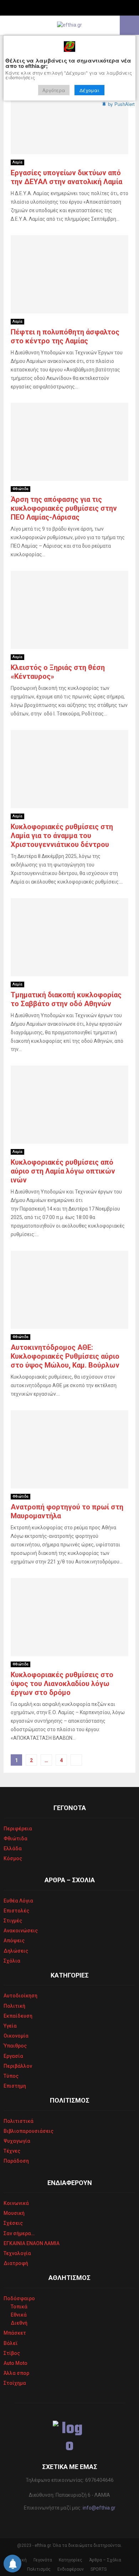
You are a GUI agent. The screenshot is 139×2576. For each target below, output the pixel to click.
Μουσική (14, 2213)
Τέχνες (12, 2151)
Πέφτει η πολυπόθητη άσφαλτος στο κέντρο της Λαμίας (65, 336)
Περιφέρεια (18, 1829)
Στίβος (12, 2353)
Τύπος (11, 2076)
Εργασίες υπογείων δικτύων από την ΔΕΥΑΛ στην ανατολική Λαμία (66, 177)
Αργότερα (54, 90)
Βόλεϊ (11, 2343)
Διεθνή (19, 2323)
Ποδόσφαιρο (19, 2298)
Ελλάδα (13, 1848)
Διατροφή (16, 2263)
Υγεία (10, 2026)
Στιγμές (13, 1921)
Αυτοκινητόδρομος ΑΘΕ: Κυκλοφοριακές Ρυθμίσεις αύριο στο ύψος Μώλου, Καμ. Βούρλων (65, 1356)
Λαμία (17, 162)
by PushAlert (121, 104)
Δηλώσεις (16, 1951)
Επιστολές (16, 1911)
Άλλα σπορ (16, 2373)
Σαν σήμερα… (19, 2233)
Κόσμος (13, 1858)
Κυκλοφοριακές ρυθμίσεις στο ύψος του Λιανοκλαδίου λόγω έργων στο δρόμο (62, 1684)
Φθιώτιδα (20, 489)
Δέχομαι (89, 90)
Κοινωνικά (16, 2203)
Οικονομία (16, 2036)
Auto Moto (16, 2363)
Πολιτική (14, 2006)
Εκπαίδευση (18, 2016)
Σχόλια (12, 1961)
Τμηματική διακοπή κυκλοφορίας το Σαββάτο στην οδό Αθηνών (66, 999)
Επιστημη (15, 2086)
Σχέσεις (13, 2223)
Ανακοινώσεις (21, 1931)
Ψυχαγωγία (17, 2141)
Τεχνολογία (17, 2253)
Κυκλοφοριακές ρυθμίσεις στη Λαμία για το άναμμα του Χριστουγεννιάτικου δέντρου (62, 836)
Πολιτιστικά (19, 2121)
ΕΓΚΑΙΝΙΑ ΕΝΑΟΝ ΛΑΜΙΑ (32, 2243)
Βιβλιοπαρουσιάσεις (29, 2131)
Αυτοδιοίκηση (20, 1996)
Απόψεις (14, 1941)
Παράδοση (16, 2161)
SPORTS (99, 2569)
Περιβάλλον (18, 2066)
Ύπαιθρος (15, 2046)
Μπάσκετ (15, 2333)
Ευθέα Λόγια (18, 1901)
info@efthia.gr (99, 2508)
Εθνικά (19, 2315)
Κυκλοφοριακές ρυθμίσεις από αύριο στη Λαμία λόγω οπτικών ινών (63, 1171)
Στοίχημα (15, 2383)
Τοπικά (19, 2307)
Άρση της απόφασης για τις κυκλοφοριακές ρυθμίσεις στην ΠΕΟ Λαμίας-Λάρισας (64, 508)
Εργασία (13, 2056)
